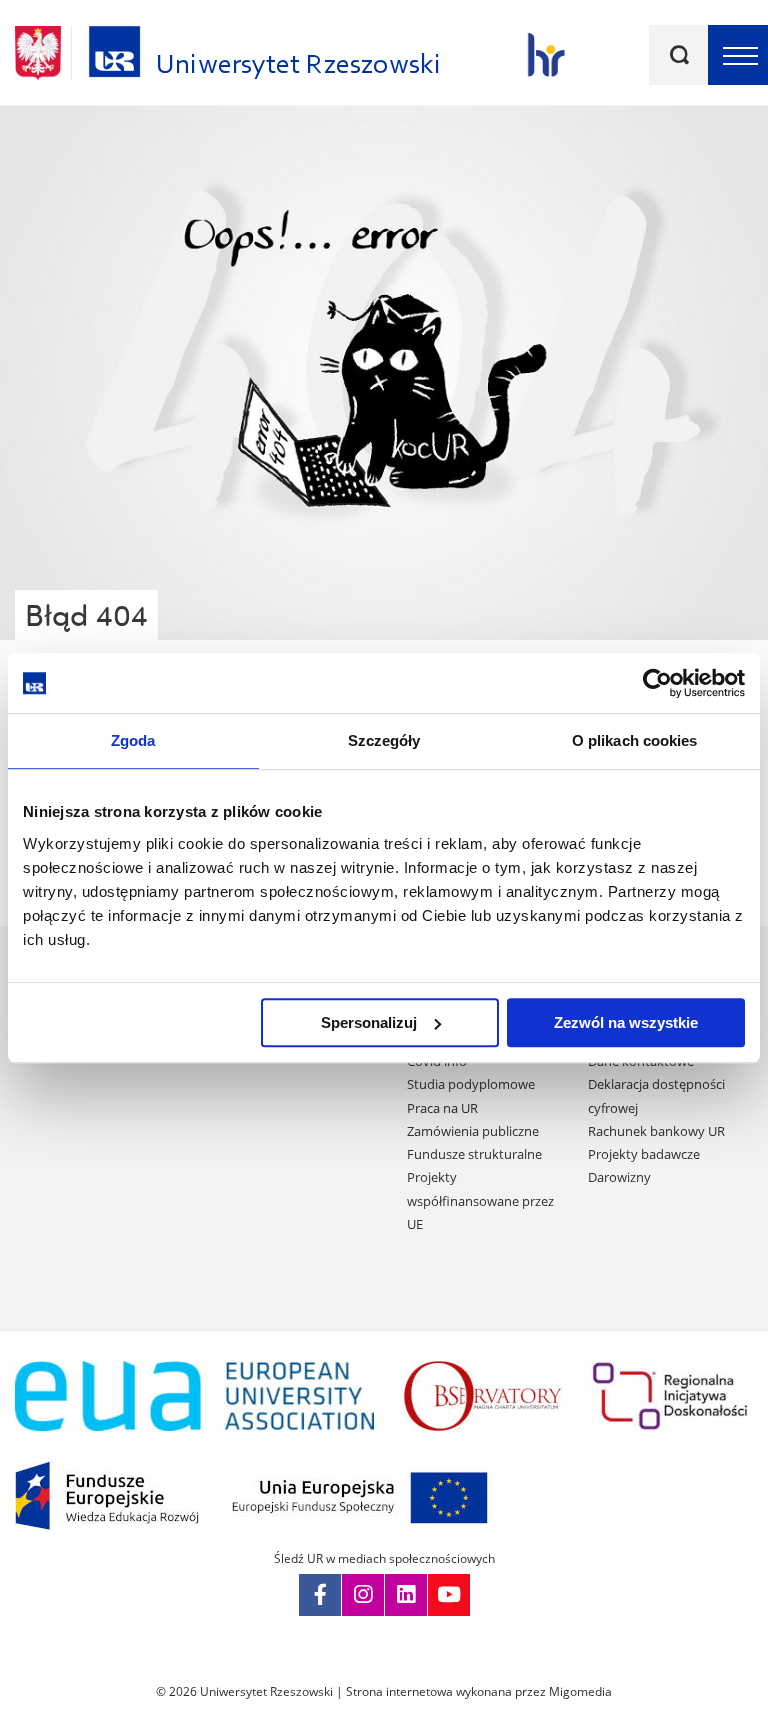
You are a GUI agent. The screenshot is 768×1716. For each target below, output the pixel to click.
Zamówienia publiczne (473, 1131)
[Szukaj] (679, 55)
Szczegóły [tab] (384, 740)
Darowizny (619, 1177)
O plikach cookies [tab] (635, 740)
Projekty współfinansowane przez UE (480, 1200)
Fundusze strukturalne (474, 1154)
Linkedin (406, 1595)
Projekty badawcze (644, 1154)
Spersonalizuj (369, 1022)
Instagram (363, 1595)
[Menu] (738, 55)
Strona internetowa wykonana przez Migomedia (479, 1691)
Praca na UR (442, 1108)
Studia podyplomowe (471, 1084)
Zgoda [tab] (133, 740)
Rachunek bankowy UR (656, 1131)
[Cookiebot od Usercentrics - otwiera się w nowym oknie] (657, 683)
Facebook (320, 1595)
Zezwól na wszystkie (626, 1022)
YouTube (449, 1595)
